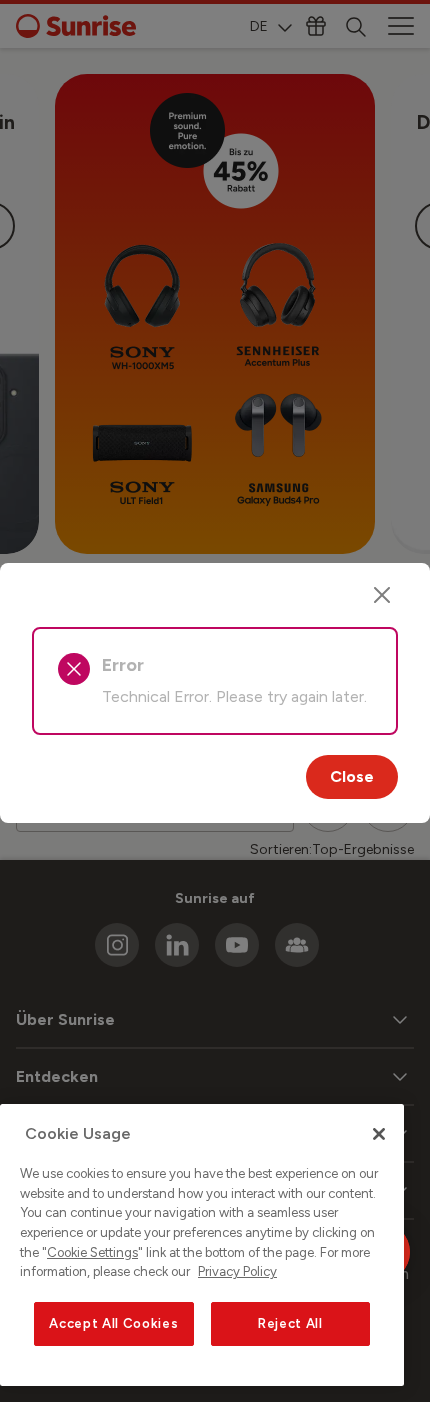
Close (352, 776)
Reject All (290, 1323)
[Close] (382, 595)
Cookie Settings (92, 1252)
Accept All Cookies (113, 1323)
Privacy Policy (237, 1271)
